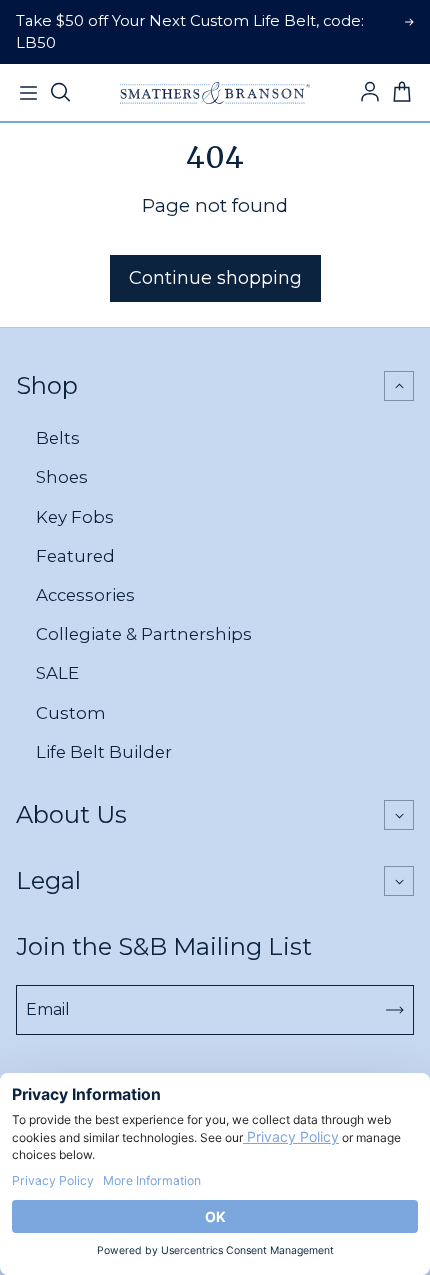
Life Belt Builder (104, 752)
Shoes (62, 477)
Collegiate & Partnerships (144, 634)
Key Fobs (75, 517)
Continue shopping (215, 278)
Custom (71, 713)
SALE (57, 673)
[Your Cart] (402, 93)
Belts (58, 438)
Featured (75, 556)
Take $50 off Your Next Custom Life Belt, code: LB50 (190, 32)
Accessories (85, 595)
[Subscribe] (395, 1010)
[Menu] (28, 93)
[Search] (60, 93)
